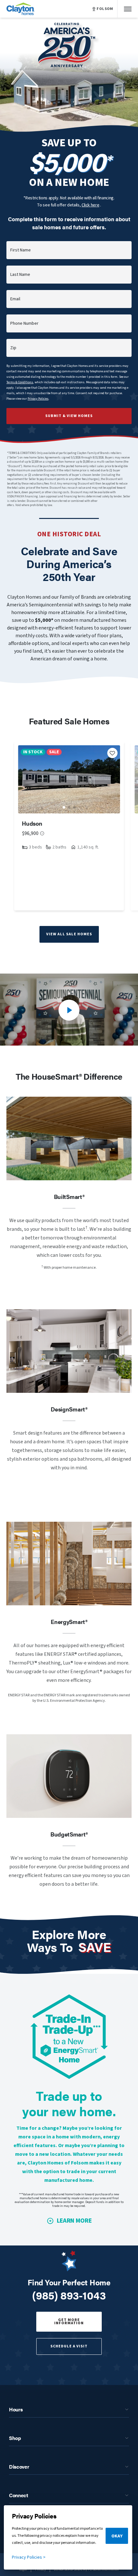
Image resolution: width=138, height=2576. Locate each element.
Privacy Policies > (29, 2557)
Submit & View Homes (69, 416)
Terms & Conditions (20, 382)
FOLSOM (105, 9)
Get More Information (69, 2322)
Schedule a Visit (69, 2346)
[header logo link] (21, 9)
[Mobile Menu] (128, 9)
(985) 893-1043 (69, 2295)
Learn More (74, 2221)
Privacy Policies (38, 399)
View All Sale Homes (69, 934)
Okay (117, 2536)
